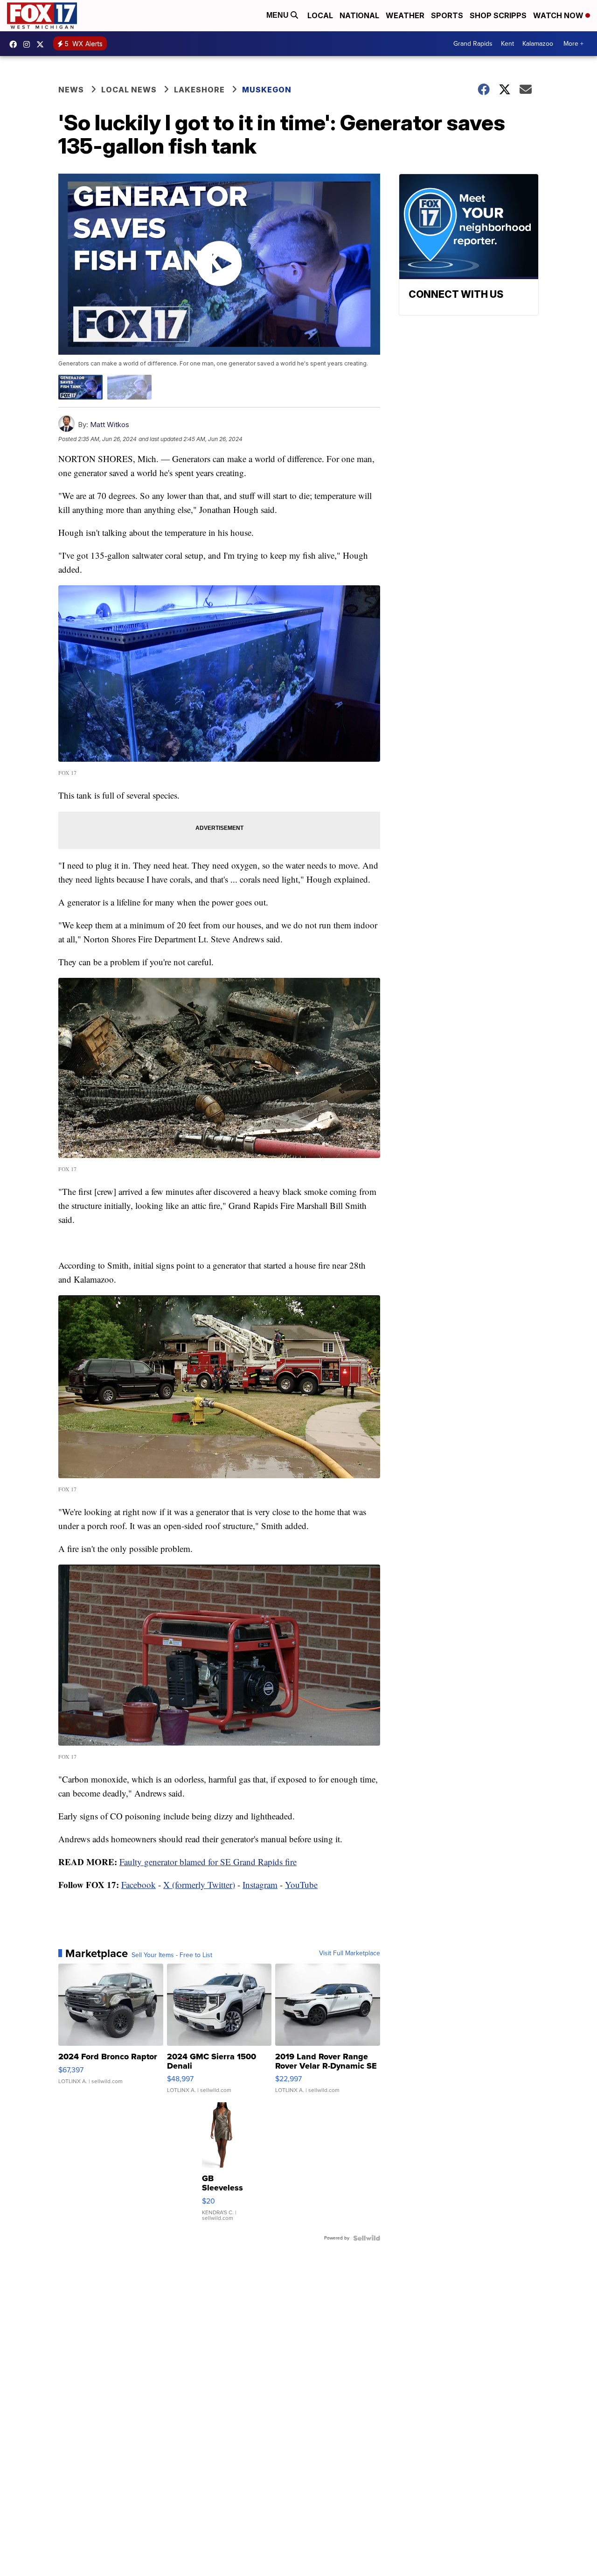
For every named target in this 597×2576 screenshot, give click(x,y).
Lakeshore (199, 90)
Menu (278, 15)
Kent (507, 44)
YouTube (301, 1885)
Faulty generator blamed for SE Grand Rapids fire (208, 1862)
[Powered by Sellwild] (367, 2238)
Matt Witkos (110, 425)
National (359, 15)
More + (573, 44)
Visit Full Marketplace (350, 1953)
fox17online (15, 44)
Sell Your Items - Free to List (172, 1955)
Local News (129, 90)
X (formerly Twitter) (199, 1885)
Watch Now (559, 15)
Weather (405, 15)
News (71, 90)
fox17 (42, 44)
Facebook (139, 1885)
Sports (447, 15)
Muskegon (267, 90)
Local (320, 15)
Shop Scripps (498, 15)
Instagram (260, 1885)
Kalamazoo (538, 44)
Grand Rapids (473, 44)
